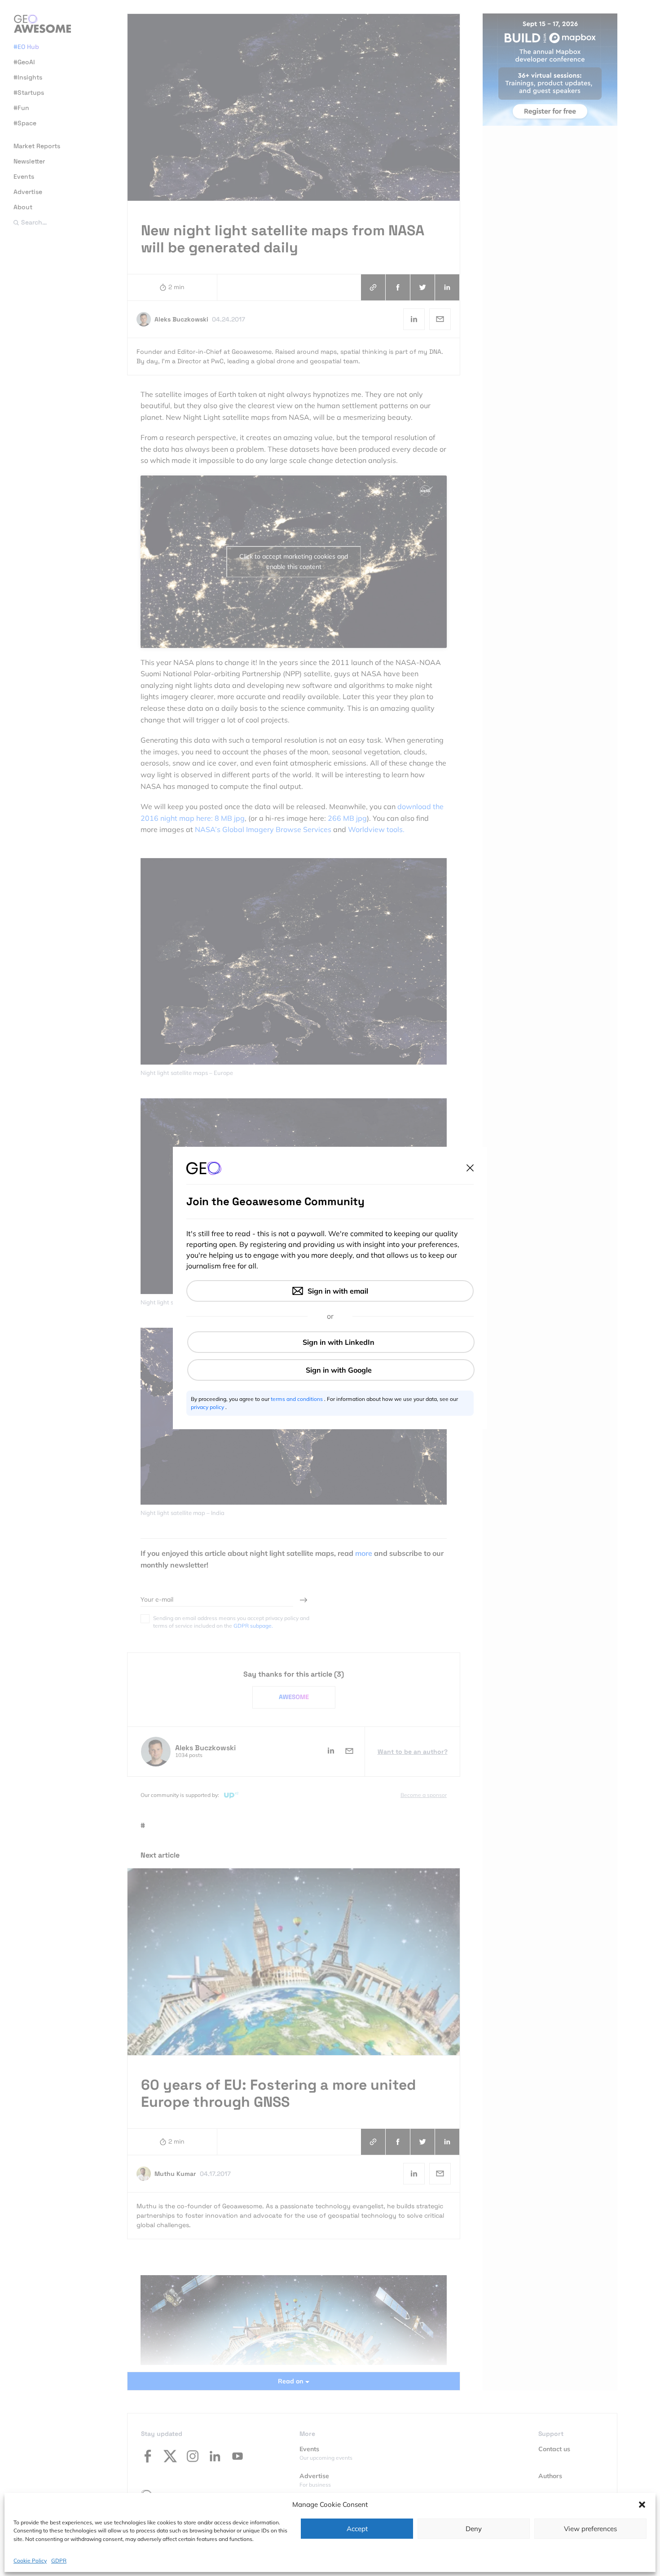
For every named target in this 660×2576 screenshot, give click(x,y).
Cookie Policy (30, 2560)
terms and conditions (297, 1399)
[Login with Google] (331, 1370)
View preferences (590, 2529)
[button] (642, 2505)
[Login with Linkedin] (331, 1342)
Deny (474, 2529)
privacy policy (208, 1407)
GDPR (59, 2560)
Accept (357, 2529)
